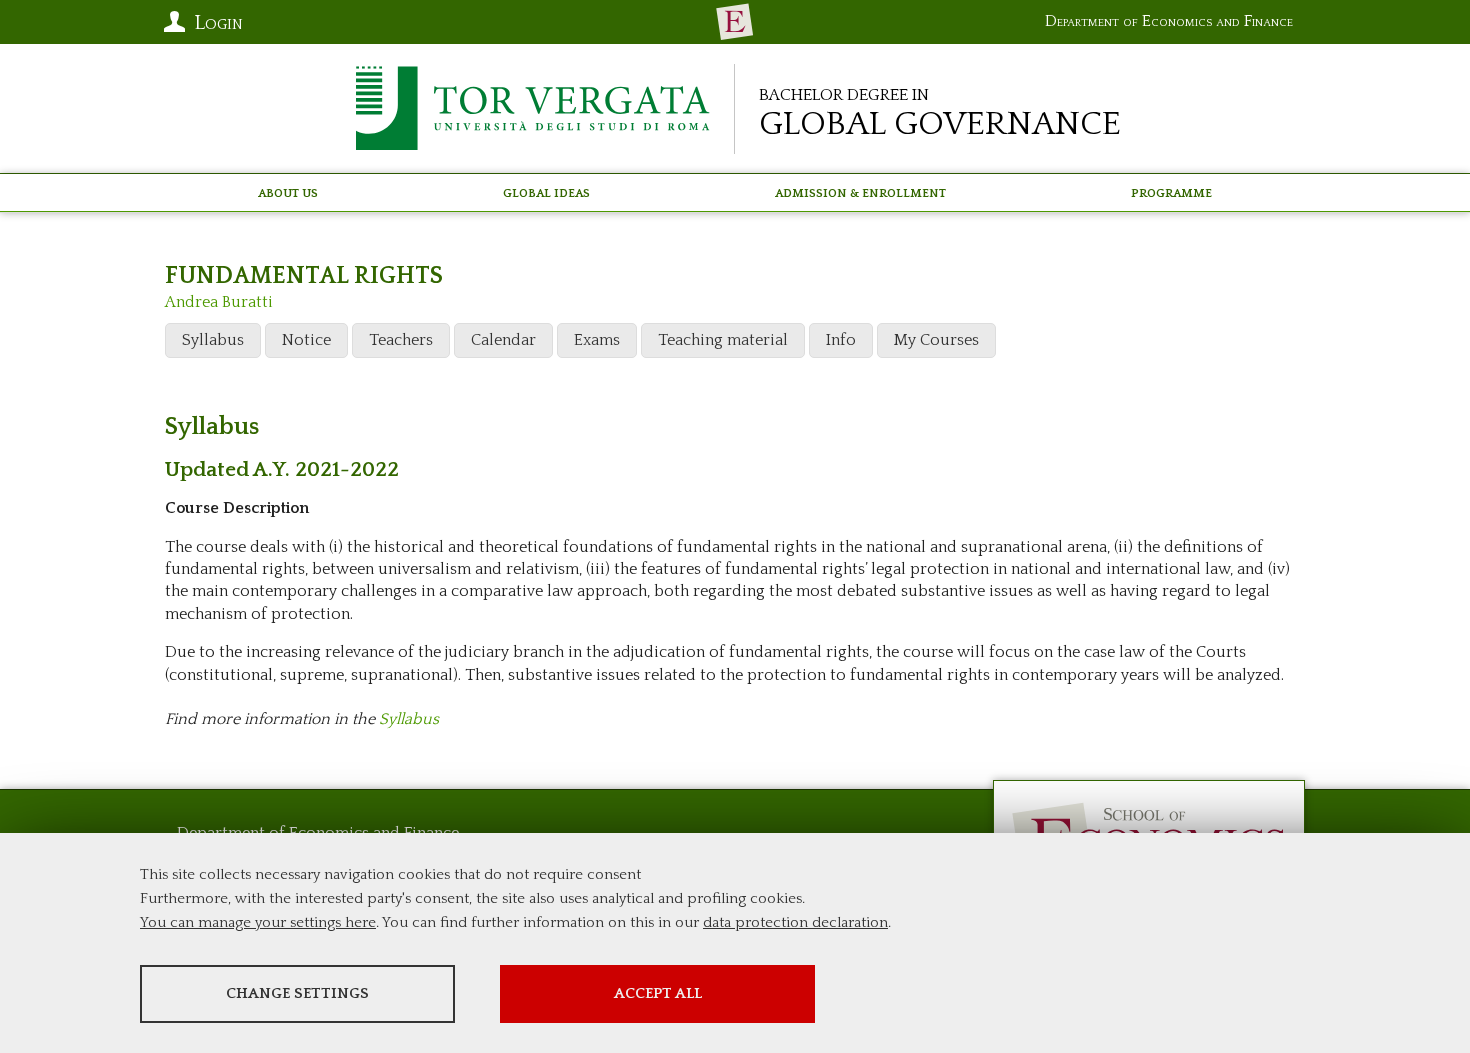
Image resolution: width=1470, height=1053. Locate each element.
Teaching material (723, 340)
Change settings (297, 993)
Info (841, 340)
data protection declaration (795, 922)
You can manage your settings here (258, 922)
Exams (597, 340)
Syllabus (213, 340)
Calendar (503, 340)
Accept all (658, 993)
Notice (306, 340)
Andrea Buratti (219, 302)
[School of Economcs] (735, 22)
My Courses (936, 340)
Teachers (401, 340)
